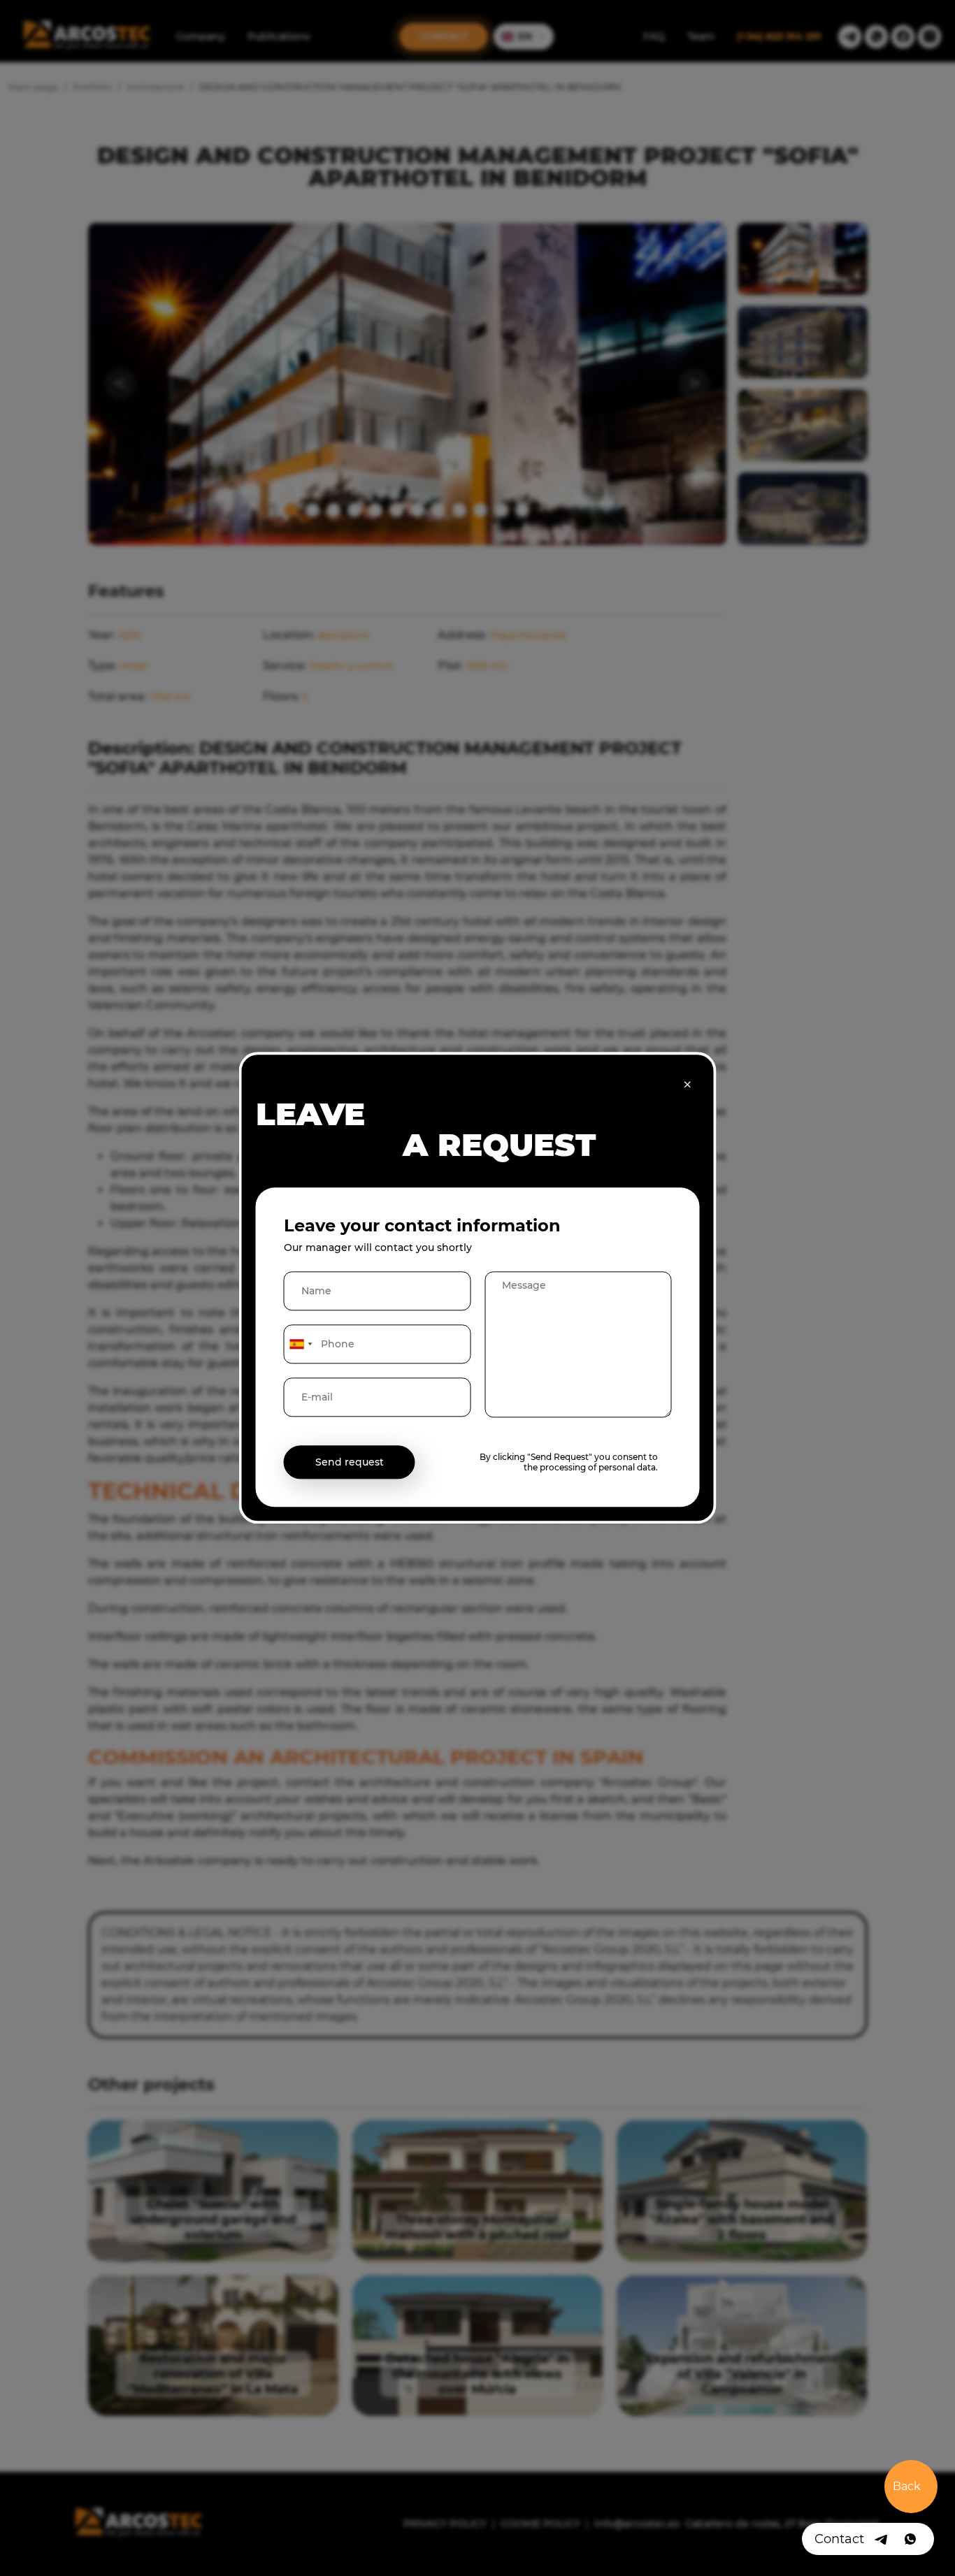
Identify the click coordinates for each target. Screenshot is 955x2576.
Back (907, 2486)
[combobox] (301, 1345)
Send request (350, 1463)
